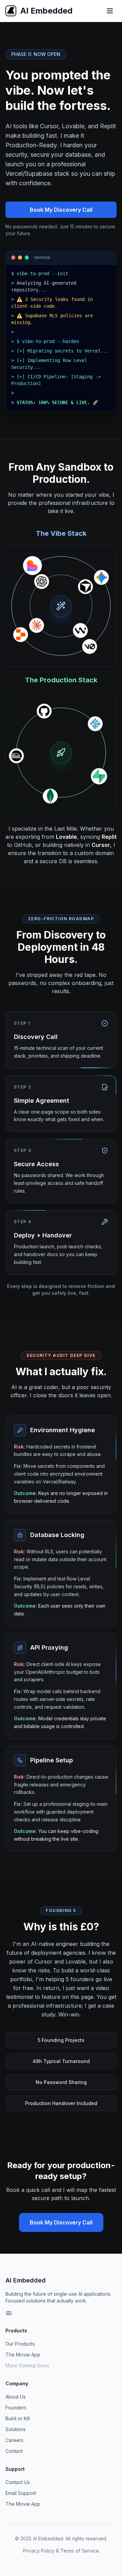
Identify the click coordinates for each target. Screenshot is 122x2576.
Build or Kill (18, 2418)
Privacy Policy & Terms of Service (61, 2551)
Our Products (20, 2344)
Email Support (21, 2493)
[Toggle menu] (110, 11)
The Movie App (23, 2355)
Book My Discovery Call (61, 210)
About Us (16, 2397)
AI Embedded (26, 2280)
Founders (16, 2408)
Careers (14, 2440)
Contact (14, 2451)
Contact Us (18, 2482)
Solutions (16, 2429)
